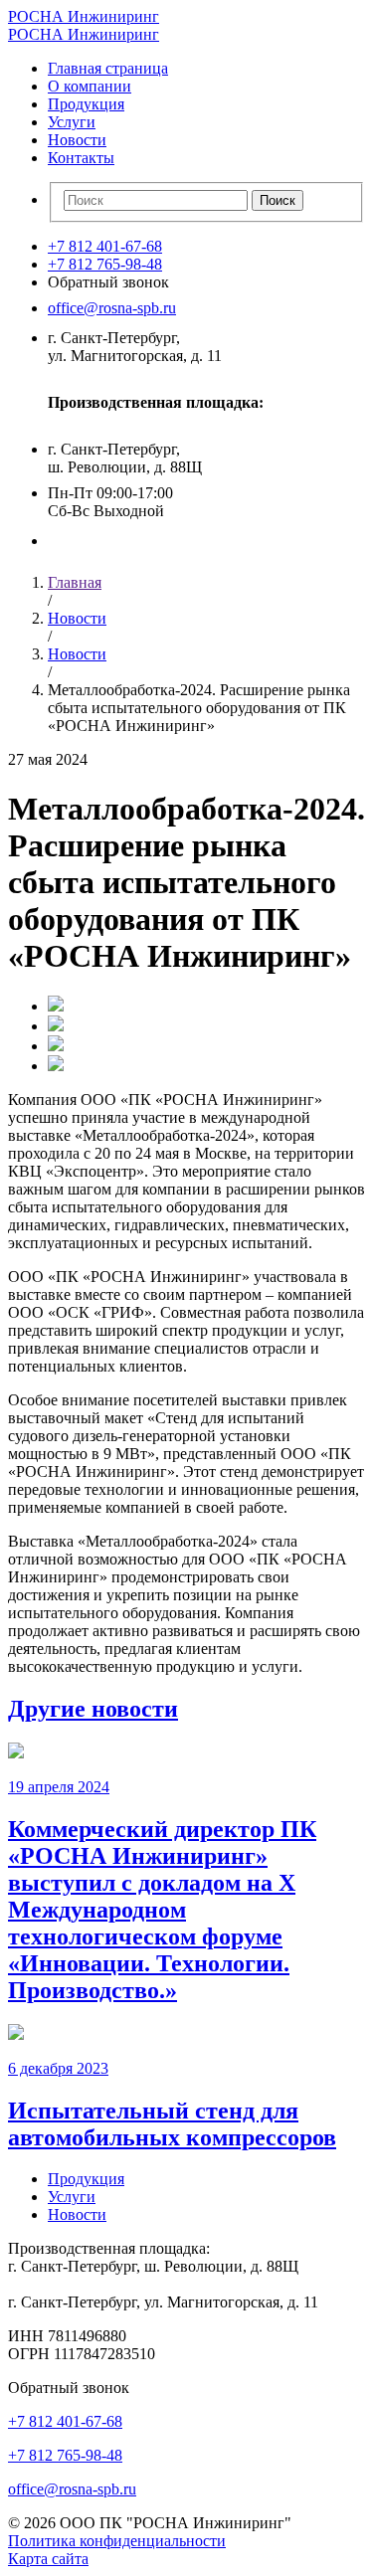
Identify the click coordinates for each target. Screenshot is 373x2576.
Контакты (81, 158)
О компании (90, 86)
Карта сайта (48, 2559)
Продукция (86, 104)
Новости (77, 140)
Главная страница (108, 68)
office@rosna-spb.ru (112, 308)
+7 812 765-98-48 (105, 264)
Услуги (72, 122)
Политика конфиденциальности (117, 2541)
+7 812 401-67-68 (105, 246)
